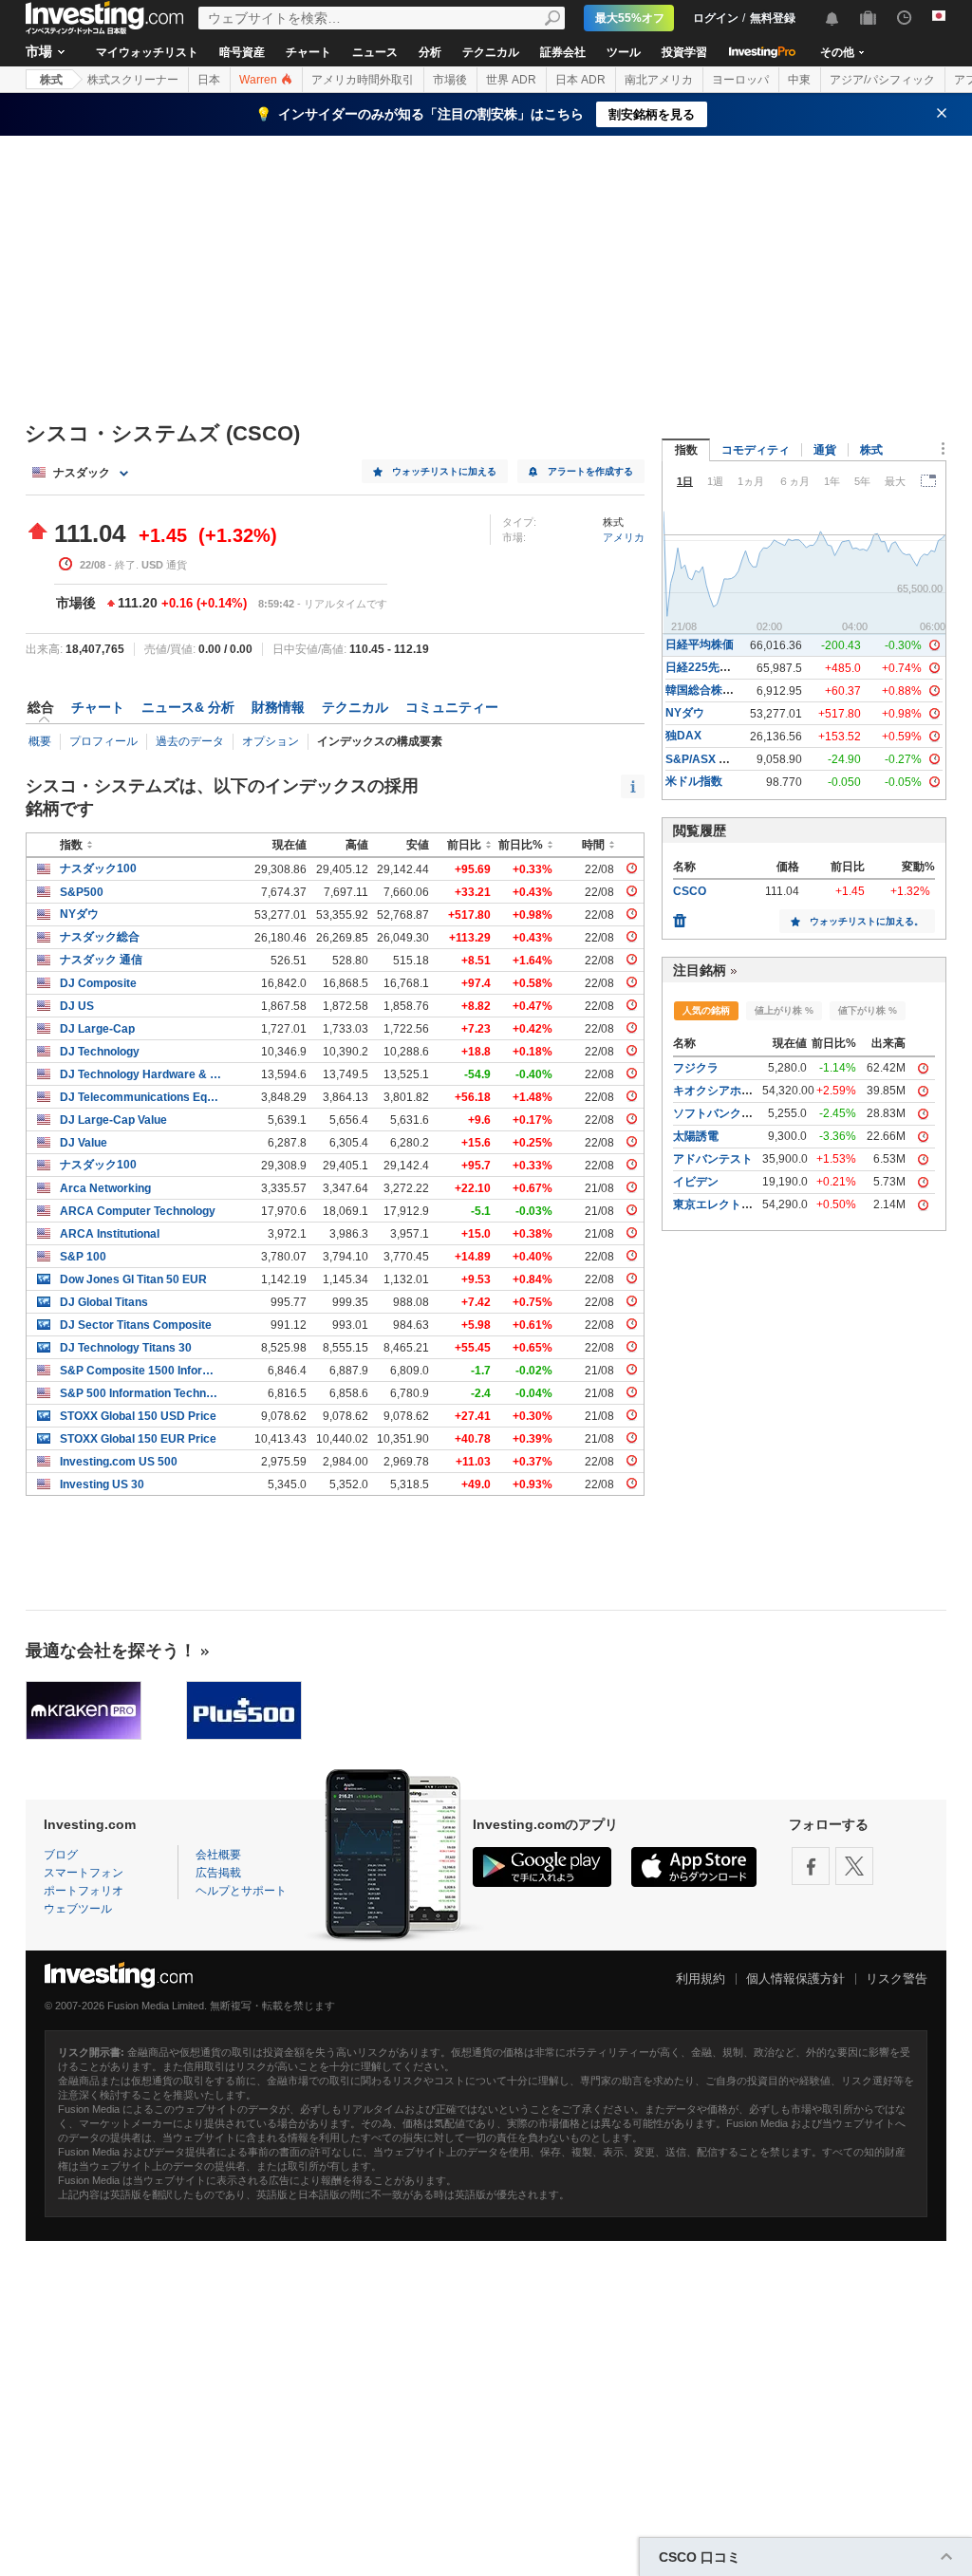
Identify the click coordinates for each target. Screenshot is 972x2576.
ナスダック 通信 (101, 960)
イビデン (696, 1182)
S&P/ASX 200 (702, 759)
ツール (624, 52)
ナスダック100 (98, 868)
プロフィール (103, 741)
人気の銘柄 (706, 1010)
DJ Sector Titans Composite (136, 1325)
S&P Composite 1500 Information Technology (141, 1371)
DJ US (77, 1006)
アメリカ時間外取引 (363, 80)
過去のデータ (190, 741)
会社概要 (218, 1855)
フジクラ (696, 1068)
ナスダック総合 (100, 937)
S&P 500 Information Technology (141, 1393)
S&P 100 (83, 1257)
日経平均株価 (700, 644)
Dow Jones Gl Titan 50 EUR (133, 1279)
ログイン (716, 18)
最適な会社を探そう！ (111, 1651)
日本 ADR (580, 80)
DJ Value (84, 1143)
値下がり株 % (868, 1010)
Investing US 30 (102, 1484)
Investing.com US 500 (119, 1462)
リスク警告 (897, 1979)
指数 (686, 450)
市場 (39, 51)
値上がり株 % (784, 1010)
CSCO (690, 891)
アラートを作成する (590, 471)
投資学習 (684, 52)
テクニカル (491, 52)
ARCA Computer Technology (138, 1211)
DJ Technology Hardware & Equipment (141, 1074)
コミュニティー (452, 707)
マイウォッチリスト (147, 52)
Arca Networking (105, 1188)
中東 (799, 80)
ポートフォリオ (84, 1891)
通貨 (825, 450)
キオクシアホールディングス (747, 1091)
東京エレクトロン (719, 1204)
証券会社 (563, 52)
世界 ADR (511, 80)
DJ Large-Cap (97, 1029)
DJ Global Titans (104, 1302)
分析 (430, 52)
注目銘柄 (700, 970)
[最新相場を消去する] (680, 916)
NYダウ (79, 914)
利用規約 (701, 1979)
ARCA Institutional (110, 1234)
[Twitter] (854, 1866)
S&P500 (82, 892)
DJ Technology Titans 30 (126, 1348)
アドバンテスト (713, 1159)
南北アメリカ (659, 80)
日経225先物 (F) (707, 667)
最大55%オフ (630, 18)
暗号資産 (242, 52)
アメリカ (624, 537)
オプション (271, 741)
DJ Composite (98, 983)
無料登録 (773, 18)
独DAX (683, 736)
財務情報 (278, 707)
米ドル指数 (694, 781)
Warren (260, 80)
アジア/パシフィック (882, 80)
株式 (51, 80)
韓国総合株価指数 (711, 690)
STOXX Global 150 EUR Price (138, 1439)
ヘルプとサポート (241, 1891)
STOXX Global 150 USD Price (138, 1416)
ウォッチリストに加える (444, 471)
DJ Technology (100, 1052)
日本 (209, 80)
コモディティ (756, 450)
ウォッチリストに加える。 (867, 921)
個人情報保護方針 (795, 1979)
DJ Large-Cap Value (113, 1120)
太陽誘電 (696, 1136)
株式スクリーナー (133, 80)
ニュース (375, 52)
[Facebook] (811, 1866)
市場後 (450, 80)
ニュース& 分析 (188, 707)
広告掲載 (218, 1873)
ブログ (61, 1855)
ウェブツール (78, 1909)
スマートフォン (84, 1873)
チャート (308, 52)
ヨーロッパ (740, 80)
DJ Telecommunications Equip (141, 1097)
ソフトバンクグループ (730, 1113)
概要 (40, 741)
